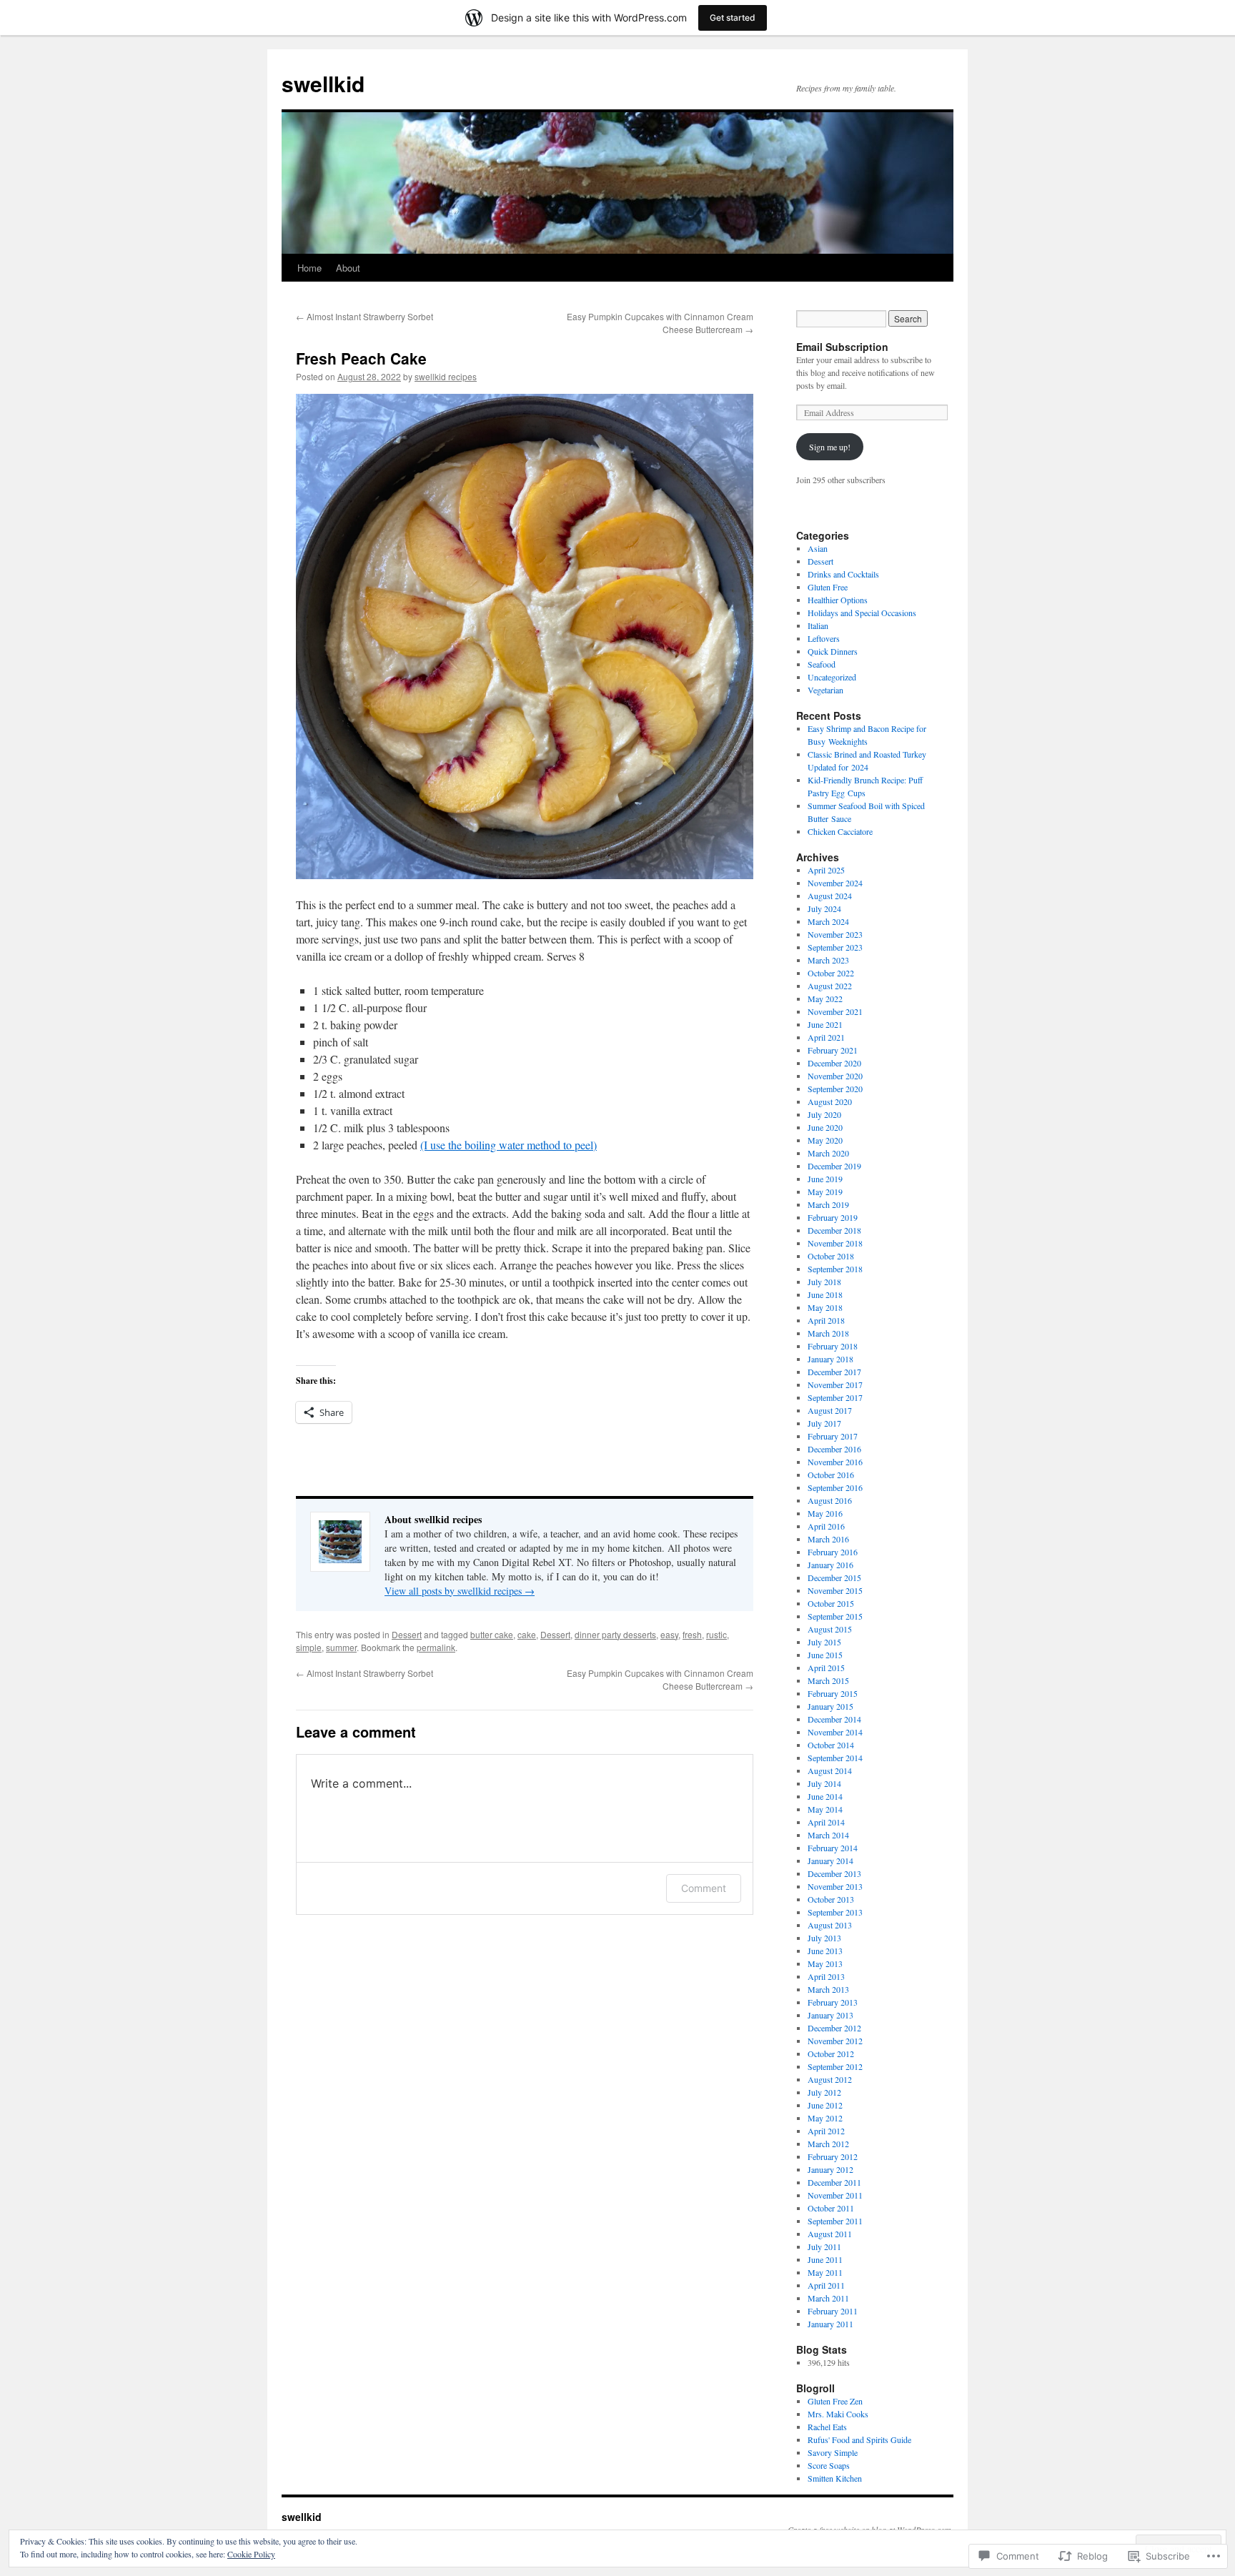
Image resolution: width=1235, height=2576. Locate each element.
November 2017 (835, 1384)
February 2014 (833, 1848)
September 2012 (835, 2066)
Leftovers (824, 638)
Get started (733, 18)
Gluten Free (828, 587)
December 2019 (834, 1166)
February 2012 (833, 2156)
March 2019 (828, 1204)
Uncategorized (832, 677)
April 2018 (826, 1320)
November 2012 (835, 2041)
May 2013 (825, 1963)
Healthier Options (838, 600)
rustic (716, 1634)
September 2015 (835, 1616)
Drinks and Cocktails (843, 574)
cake (527, 1634)
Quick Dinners (833, 651)
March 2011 (828, 2298)
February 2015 (833, 1693)
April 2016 (826, 1526)
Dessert (407, 1634)
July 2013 (824, 1938)
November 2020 (835, 1076)
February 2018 (833, 1346)
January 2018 (830, 1359)
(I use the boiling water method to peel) (509, 1145)
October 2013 (831, 1899)
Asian (818, 548)
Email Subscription (842, 347)
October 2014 (831, 1745)
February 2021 (833, 1050)
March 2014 (828, 1835)
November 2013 (835, 1886)
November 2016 (835, 1462)
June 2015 (825, 1655)
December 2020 (834, 1063)
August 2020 (830, 1101)
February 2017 (833, 1436)
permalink (436, 1647)
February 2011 (833, 2311)
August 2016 (830, 1500)
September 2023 (835, 947)
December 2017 (834, 1372)
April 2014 (826, 1822)
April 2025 (826, 870)
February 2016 (833, 1552)
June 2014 (825, 1796)
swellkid (323, 83)
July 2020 (824, 1114)
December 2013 (834, 1873)
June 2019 (825, 1179)
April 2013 (826, 1976)
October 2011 (831, 2208)
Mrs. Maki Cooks (838, 2414)
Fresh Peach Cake (361, 358)
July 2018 (824, 1282)
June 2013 (825, 1951)
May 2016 (825, 1513)
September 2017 (835, 1397)
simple (309, 1647)
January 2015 (830, 1706)
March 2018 (828, 1333)
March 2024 (828, 921)
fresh (692, 1634)
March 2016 (828, 1539)
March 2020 (828, 1153)
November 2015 (835, 1590)
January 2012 (830, 2169)
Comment (704, 1888)
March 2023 (828, 960)
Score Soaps (829, 2465)
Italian (818, 625)
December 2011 (834, 2182)
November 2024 (835, 883)
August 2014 (830, 1770)
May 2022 (825, 999)
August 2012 (830, 2079)
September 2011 (835, 2221)
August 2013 (830, 1925)
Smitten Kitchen (835, 2478)
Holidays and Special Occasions (862, 613)
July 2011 (824, 2246)
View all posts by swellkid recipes (460, 1591)
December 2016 (834, 1449)
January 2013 (830, 2015)
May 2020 (825, 1140)
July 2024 (824, 908)
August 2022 (830, 986)
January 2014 (830, 1861)
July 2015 (824, 1642)
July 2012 (824, 2092)
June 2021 (825, 1024)
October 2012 (831, 2054)
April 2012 (826, 2131)
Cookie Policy (251, 2554)
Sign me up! (830, 447)
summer (341, 1647)
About (348, 268)
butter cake (492, 1634)
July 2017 (824, 1423)
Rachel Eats (827, 2427)
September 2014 (835, 1758)
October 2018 (831, 1256)
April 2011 (826, 2285)
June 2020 (825, 1127)
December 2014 (834, 1719)
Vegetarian (825, 690)
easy (669, 1634)
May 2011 (825, 2272)
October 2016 (831, 1475)
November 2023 (835, 934)
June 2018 (825, 1294)
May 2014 (825, 1809)
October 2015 (831, 1603)
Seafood (822, 664)
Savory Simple (833, 2452)
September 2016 (835, 1487)
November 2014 (835, 1732)
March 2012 (828, 2144)
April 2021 (826, 1037)
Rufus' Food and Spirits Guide (859, 2439)
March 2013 (828, 1989)
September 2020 (835, 1089)
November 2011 (835, 2195)
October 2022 (831, 973)
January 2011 (830, 2324)
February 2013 (833, 2002)
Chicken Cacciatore (840, 831)
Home (309, 268)
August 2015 (830, 1629)
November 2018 (835, 1243)
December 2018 (834, 1230)
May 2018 (825, 1307)
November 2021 (835, 1011)
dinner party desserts (615, 1634)
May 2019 (825, 1192)
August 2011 (830, 2234)
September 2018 (835, 1269)
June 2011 (825, 2259)
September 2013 (835, 1912)
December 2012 (834, 2028)
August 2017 (830, 1410)
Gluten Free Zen (835, 2401)
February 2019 (833, 1217)
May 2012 (825, 2118)
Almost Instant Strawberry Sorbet (364, 316)
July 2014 (824, 1783)
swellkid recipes (446, 376)
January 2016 (830, 1565)
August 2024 (830, 896)
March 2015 (828, 1680)
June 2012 (825, 2105)
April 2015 (826, 1668)
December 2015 (834, 1577)
